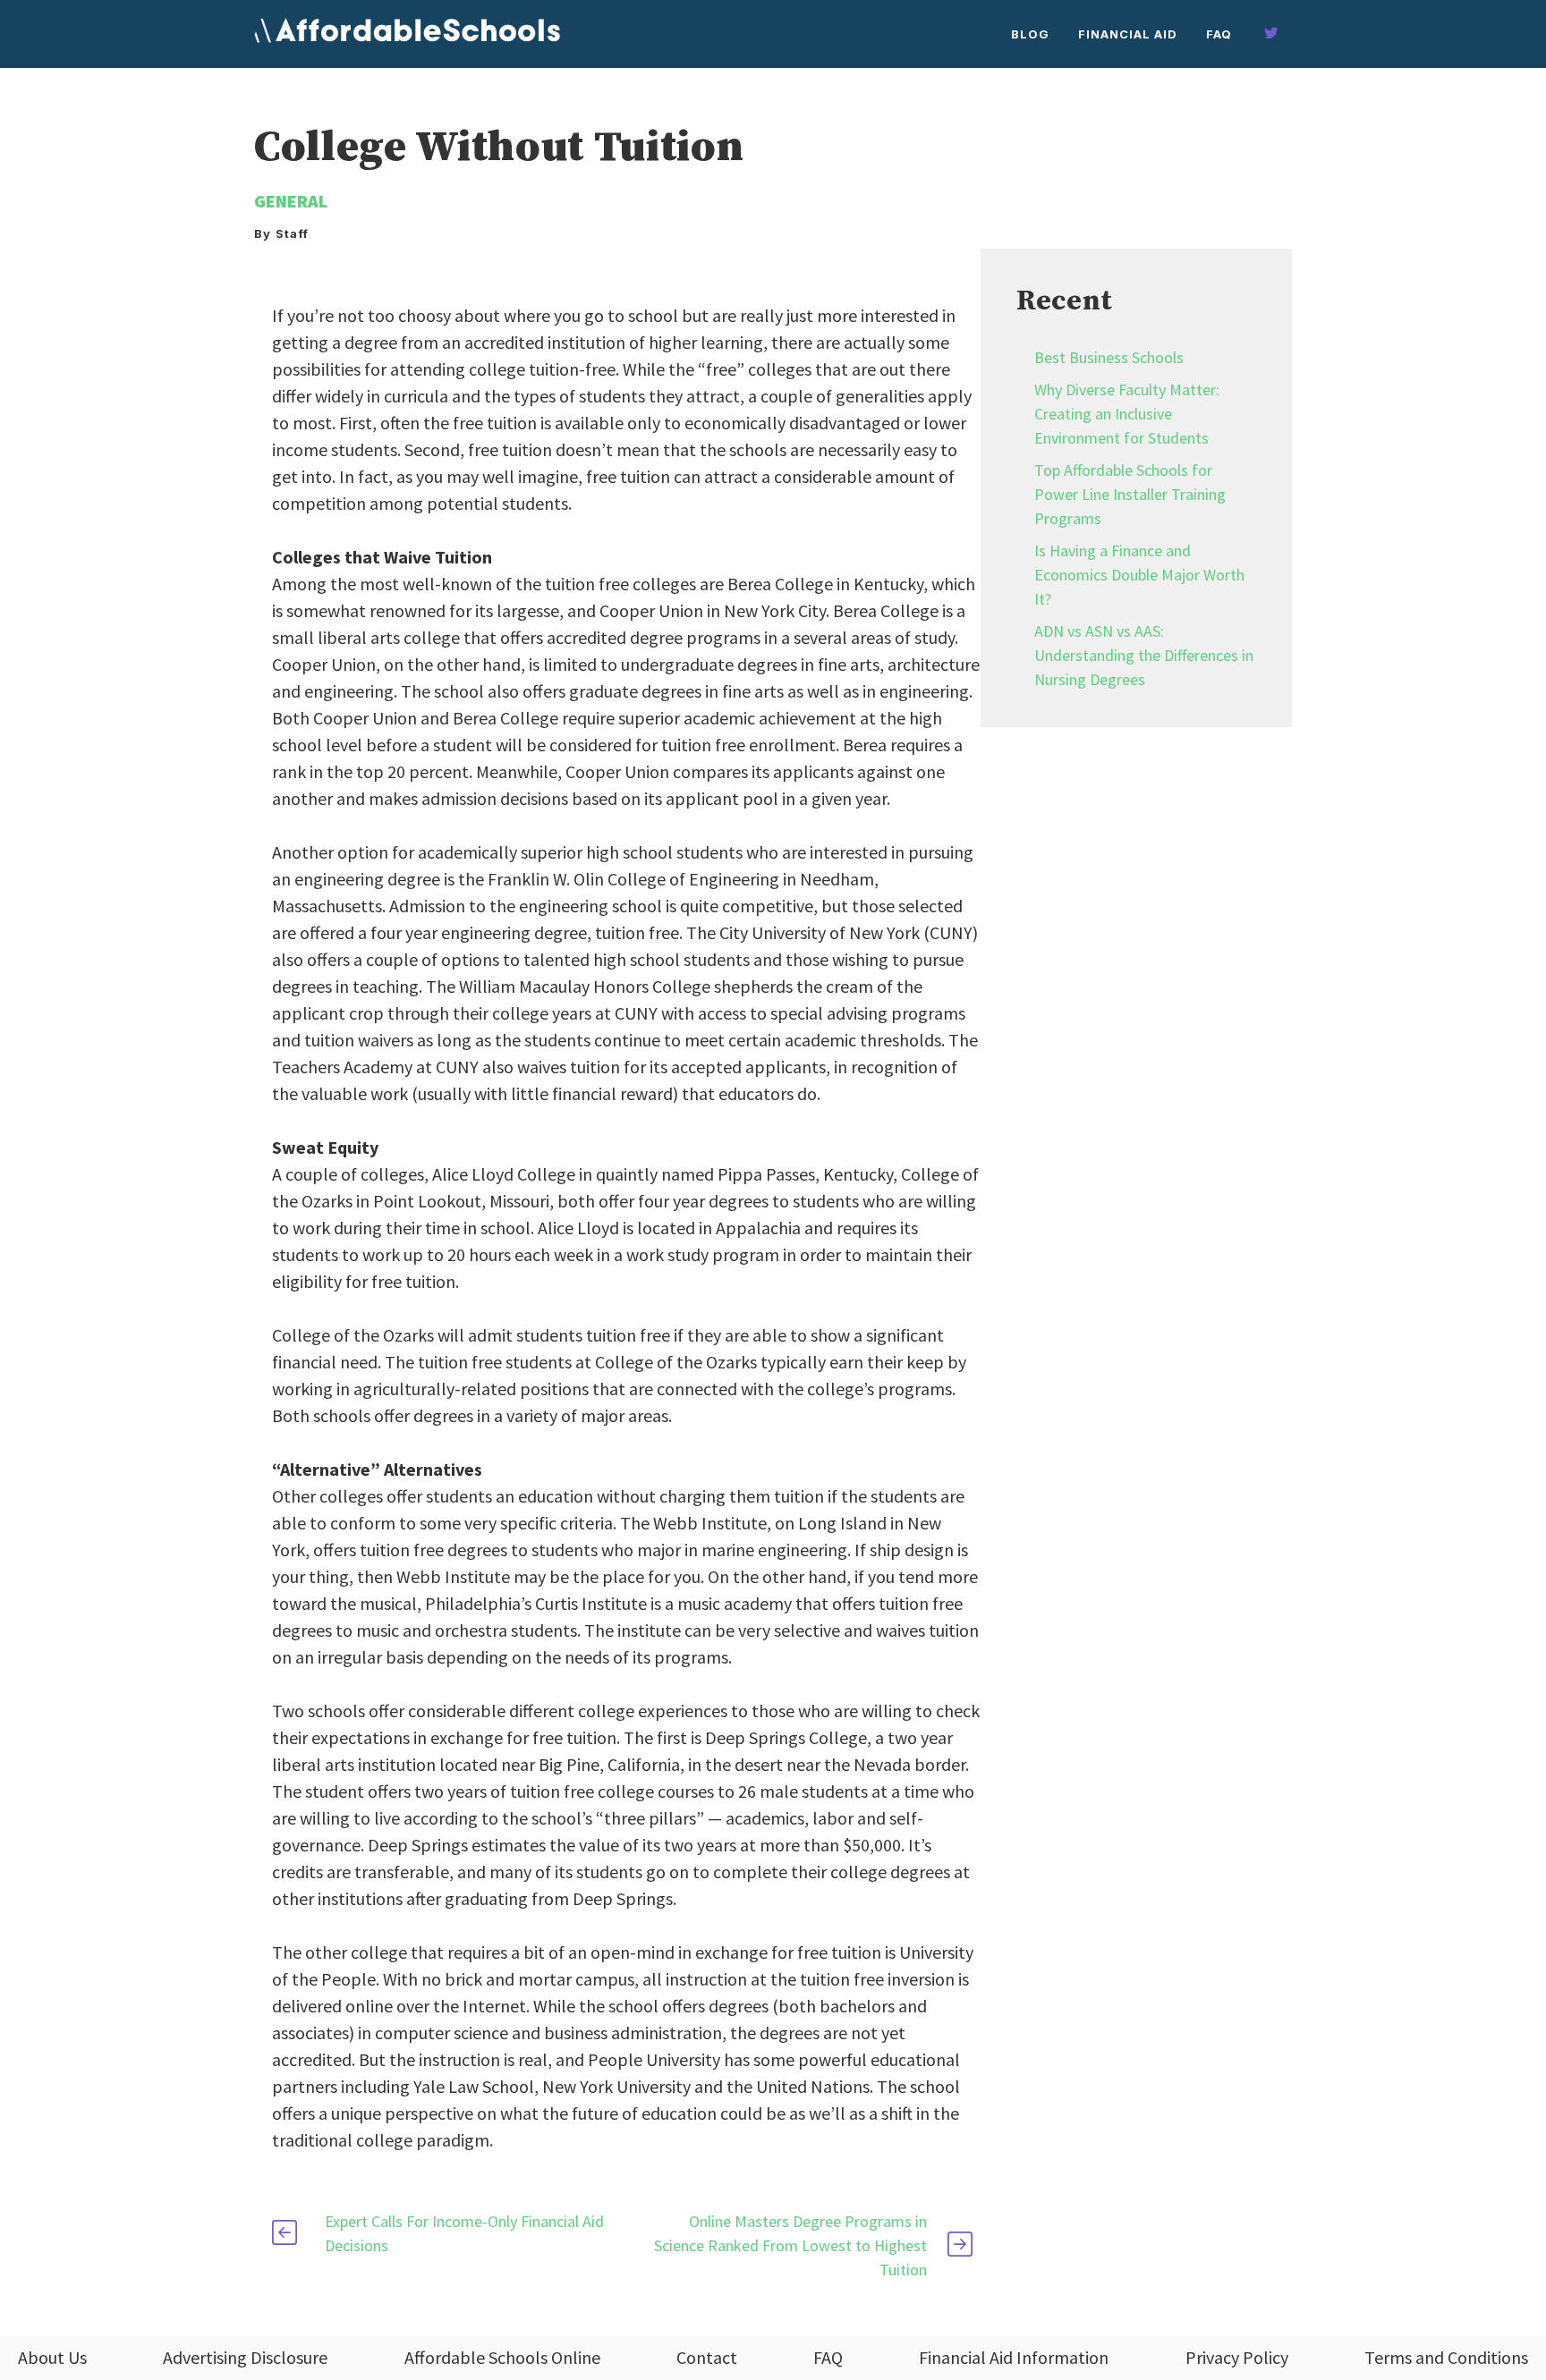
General (291, 201)
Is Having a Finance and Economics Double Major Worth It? (1139, 575)
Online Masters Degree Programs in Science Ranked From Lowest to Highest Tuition (790, 2245)
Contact (707, 2357)
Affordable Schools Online (502, 2357)
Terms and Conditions (1446, 2357)
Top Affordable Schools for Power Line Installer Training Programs (1130, 494)
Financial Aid (1128, 34)
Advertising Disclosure (245, 2357)
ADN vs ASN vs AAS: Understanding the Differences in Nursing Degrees (1144, 655)
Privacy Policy (1237, 2357)
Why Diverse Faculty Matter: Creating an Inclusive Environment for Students (1127, 414)
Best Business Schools (1109, 357)
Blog (1030, 34)
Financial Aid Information (1014, 2357)
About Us (52, 2357)
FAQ (1219, 34)
